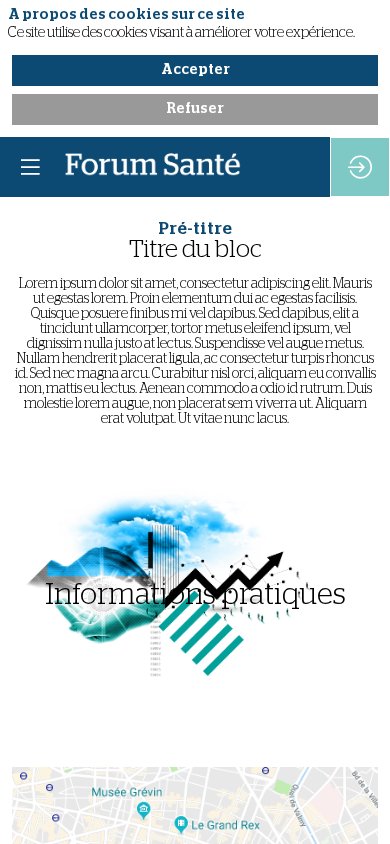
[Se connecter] (360, 167)
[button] (30, 167)
